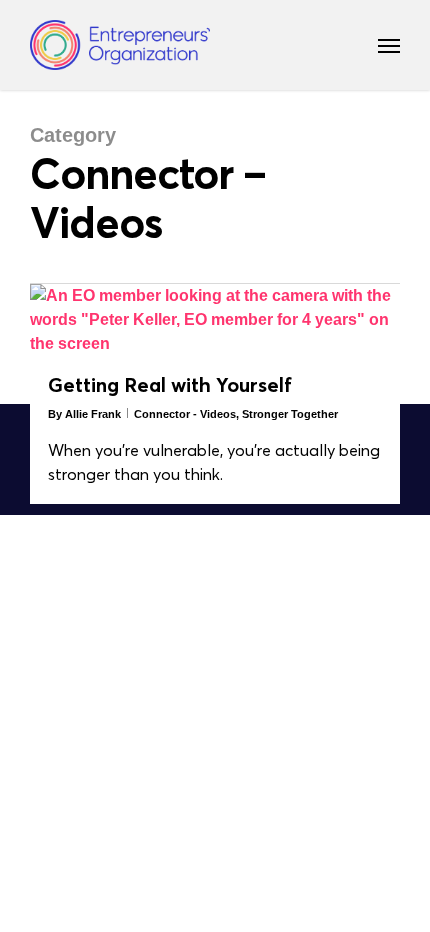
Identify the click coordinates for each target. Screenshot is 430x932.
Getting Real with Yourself (170, 384)
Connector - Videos (185, 414)
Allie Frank (93, 414)
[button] (389, 45)
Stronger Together (290, 414)
